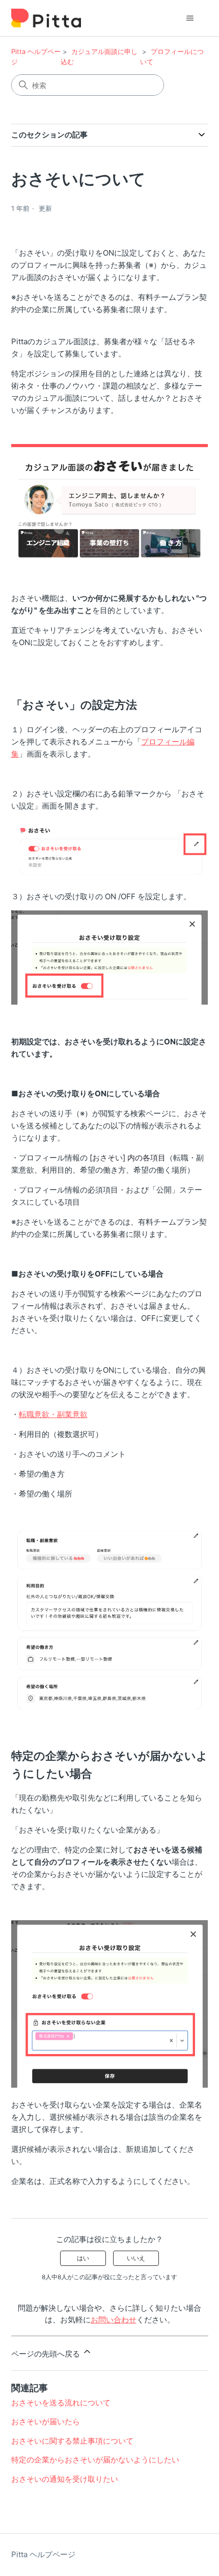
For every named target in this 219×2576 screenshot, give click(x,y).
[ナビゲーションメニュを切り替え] (190, 18)
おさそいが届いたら (46, 2421)
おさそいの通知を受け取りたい (65, 2479)
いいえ (136, 2258)
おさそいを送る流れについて (61, 2403)
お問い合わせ (114, 2320)
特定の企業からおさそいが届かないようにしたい (95, 2460)
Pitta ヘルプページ (43, 2554)
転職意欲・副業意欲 (53, 1414)
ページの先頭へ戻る (47, 2354)
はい (83, 2258)
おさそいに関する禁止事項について (72, 2441)
